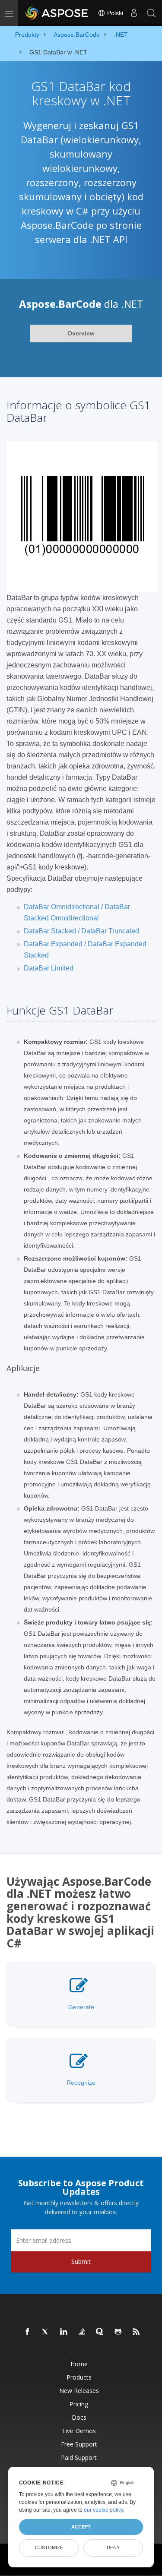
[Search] (151, 13)
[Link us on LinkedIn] (64, 2332)
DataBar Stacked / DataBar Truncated (81, 931)
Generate (81, 2007)
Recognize (81, 2083)
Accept (81, 2527)
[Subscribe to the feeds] (137, 2332)
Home (79, 2364)
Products (79, 2377)
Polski (114, 13)
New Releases (79, 2391)
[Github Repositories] (118, 2332)
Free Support (79, 2444)
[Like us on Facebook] (28, 2332)
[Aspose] (57, 13)
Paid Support (79, 2457)
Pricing (79, 2404)
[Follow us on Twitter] (46, 2332)
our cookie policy (103, 2510)
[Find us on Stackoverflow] (82, 2332)
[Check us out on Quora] (100, 2332)
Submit (81, 2262)
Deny (113, 2548)
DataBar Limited (49, 968)
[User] (134, 13)
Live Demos (79, 2431)
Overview (81, 333)
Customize (49, 2548)
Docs (79, 2417)
